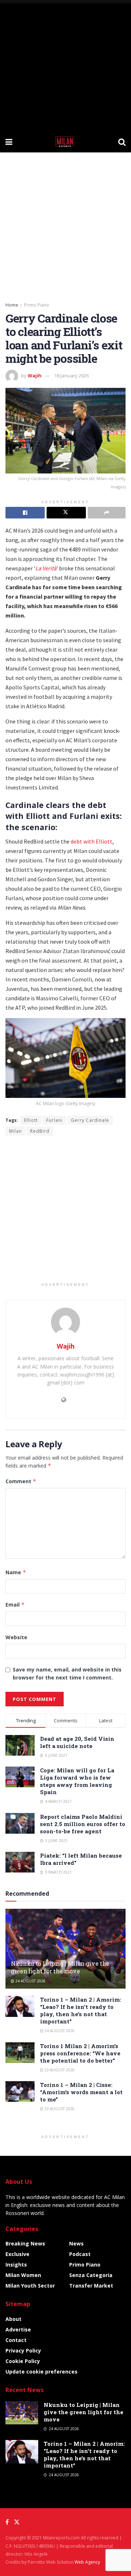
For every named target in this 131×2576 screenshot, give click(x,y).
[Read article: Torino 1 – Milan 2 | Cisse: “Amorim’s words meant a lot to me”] (20, 2091)
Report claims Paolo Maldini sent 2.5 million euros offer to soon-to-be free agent (83, 1824)
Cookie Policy (23, 2361)
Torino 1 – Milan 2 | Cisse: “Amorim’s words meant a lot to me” (81, 2092)
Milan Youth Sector (30, 2286)
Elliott (31, 1120)
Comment (21, 1481)
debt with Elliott (92, 841)
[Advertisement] (65, 65)
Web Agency (87, 2562)
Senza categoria (91, 2275)
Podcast (80, 2254)
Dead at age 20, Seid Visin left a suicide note (77, 1742)
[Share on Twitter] (66, 513)
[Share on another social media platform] (107, 513)
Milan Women (23, 2275)
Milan (15, 1131)
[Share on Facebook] (25, 513)
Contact (16, 2340)
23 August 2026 (59, 2070)
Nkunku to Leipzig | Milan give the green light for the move (60, 1967)
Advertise (18, 2329)
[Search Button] (122, 141)
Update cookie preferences (41, 2372)
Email (15, 1605)
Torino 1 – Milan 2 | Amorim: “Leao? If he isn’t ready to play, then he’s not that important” (81, 2010)
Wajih (35, 376)
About (13, 2319)
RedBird (40, 1131)
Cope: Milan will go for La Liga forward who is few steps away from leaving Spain (77, 1781)
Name (16, 1572)
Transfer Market (91, 2286)
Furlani (54, 1120)
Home (12, 305)
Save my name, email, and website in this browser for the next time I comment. (67, 1673)
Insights (16, 2265)
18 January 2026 (72, 376)
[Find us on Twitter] (17, 2522)
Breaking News (25, 2243)
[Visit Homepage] (65, 141)
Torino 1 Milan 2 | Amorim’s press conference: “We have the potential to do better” (80, 2053)
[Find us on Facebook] (7, 2522)
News (76, 2243)
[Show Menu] (9, 141)
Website (16, 1637)
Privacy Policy (23, 2351)
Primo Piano (37, 305)
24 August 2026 (30, 1981)
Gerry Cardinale (90, 1120)
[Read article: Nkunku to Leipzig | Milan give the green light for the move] (65, 1952)
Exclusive (17, 2254)
